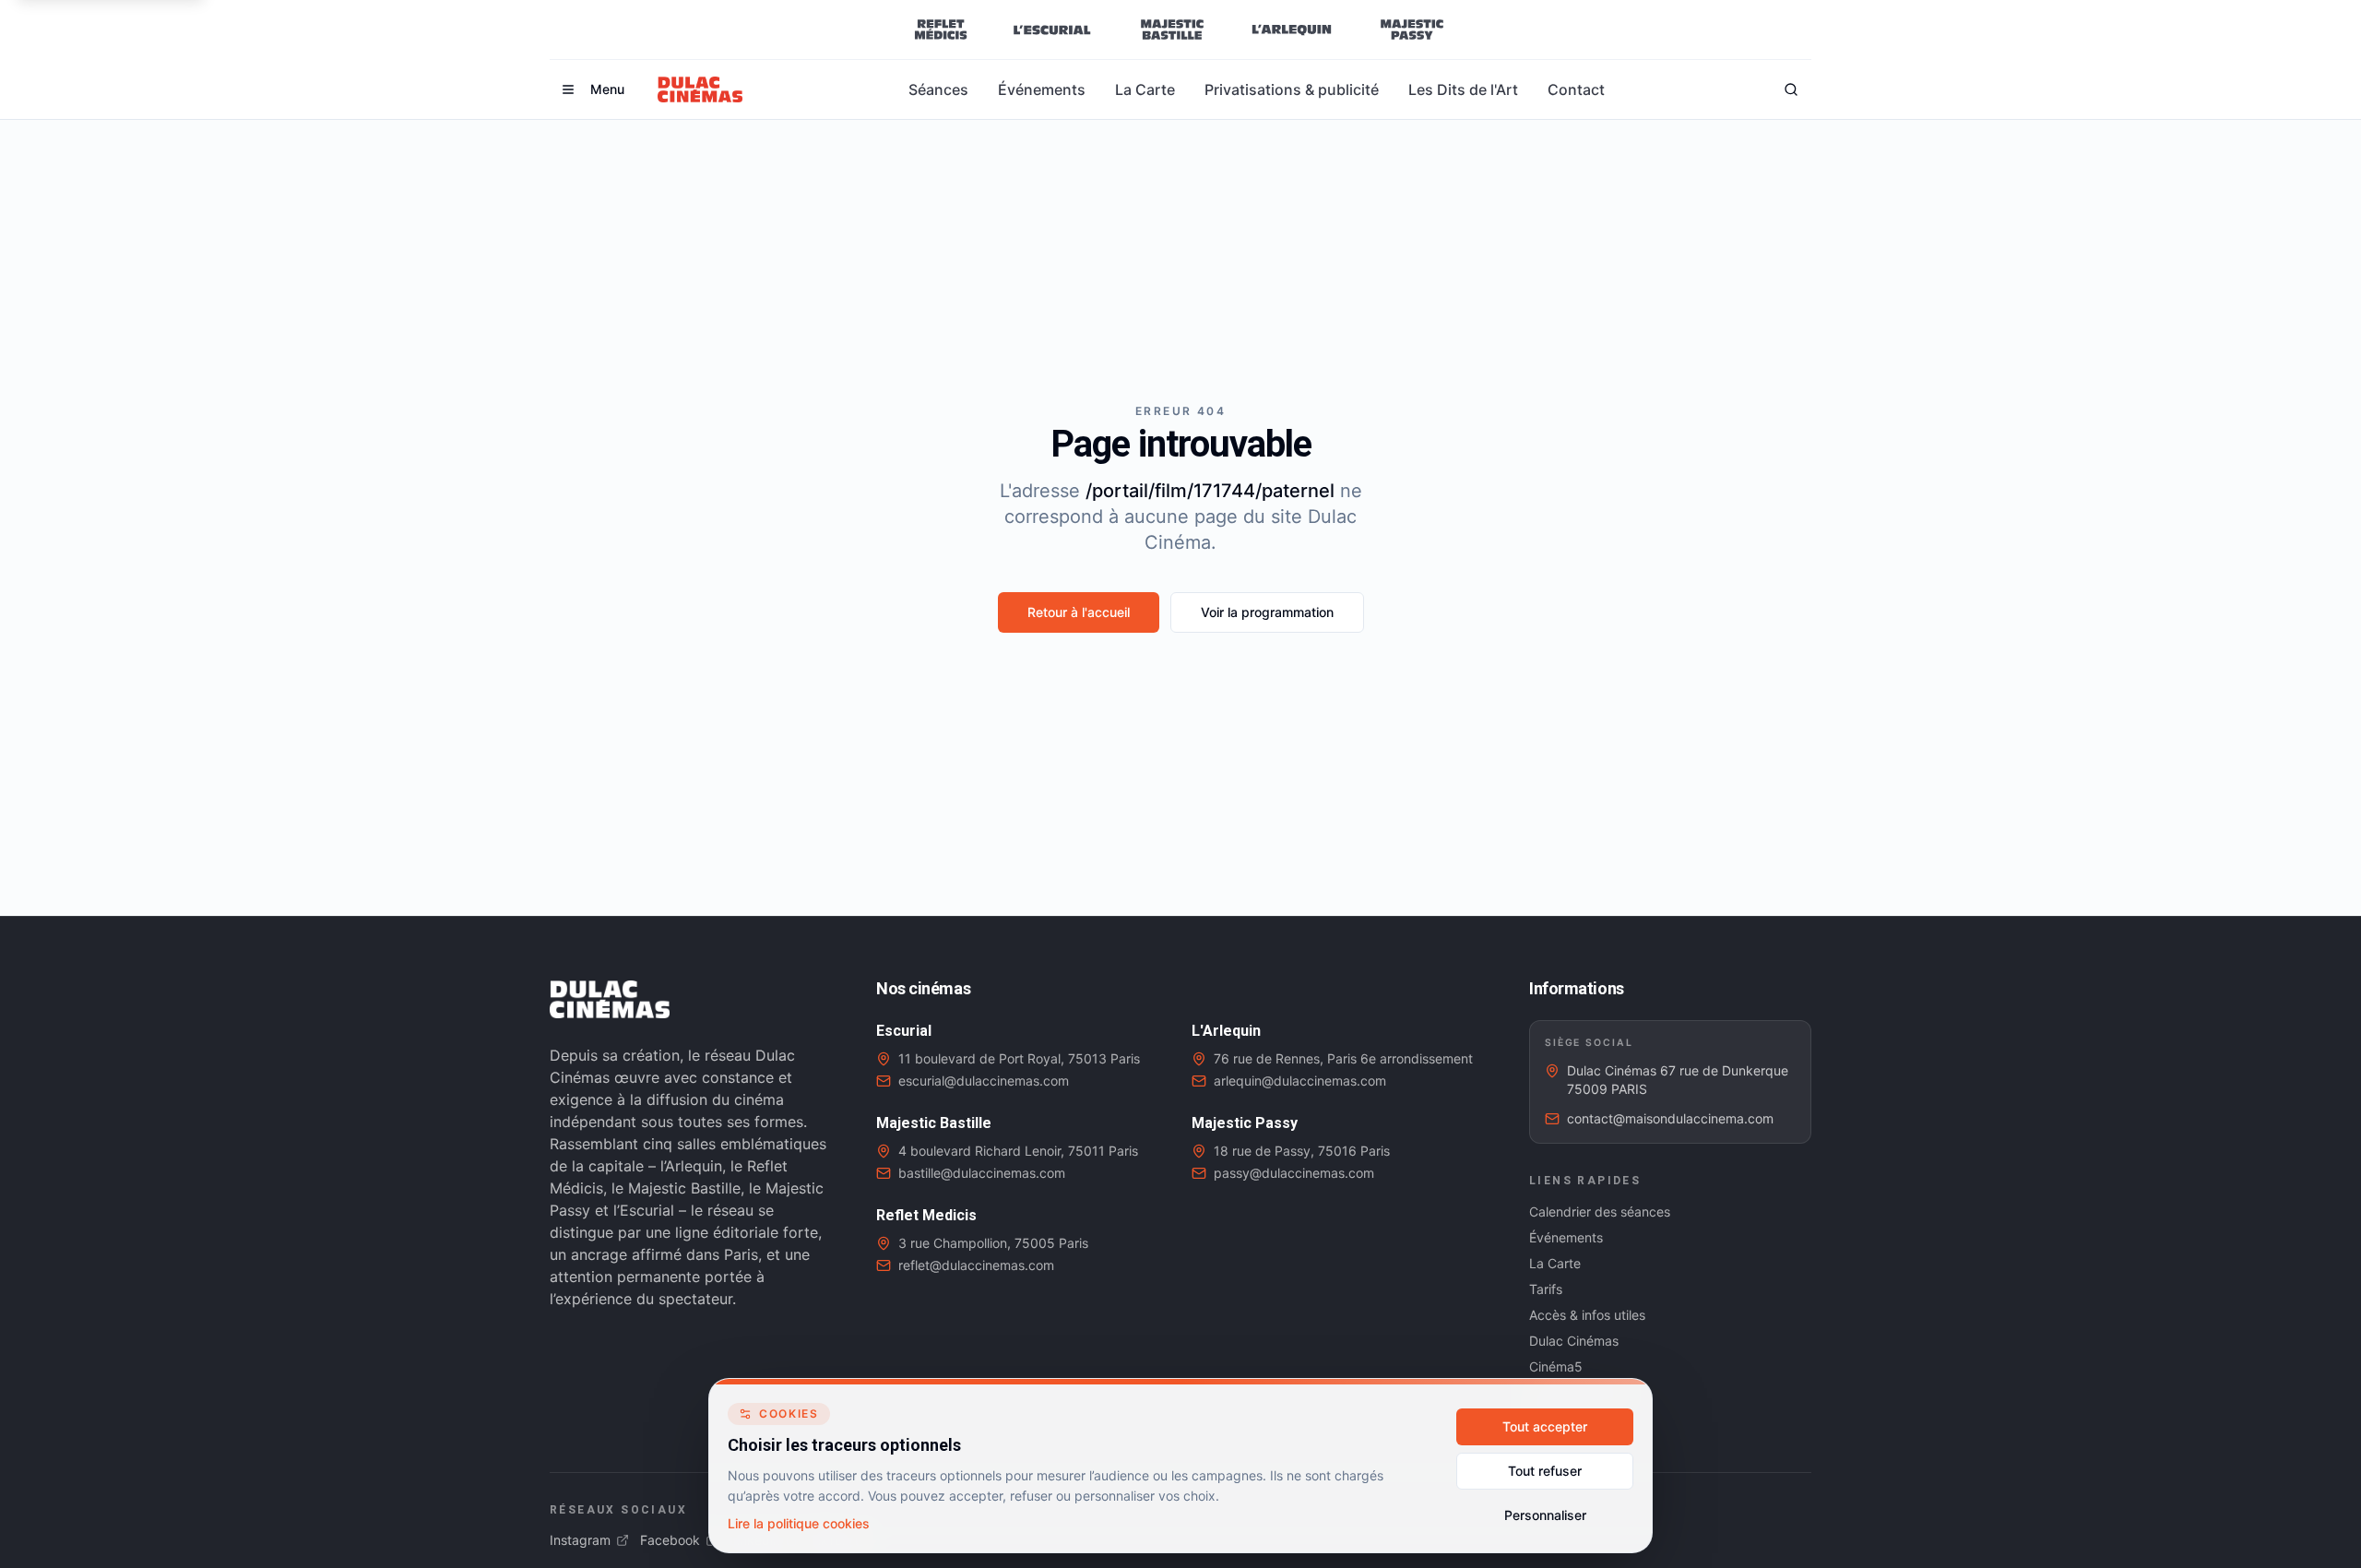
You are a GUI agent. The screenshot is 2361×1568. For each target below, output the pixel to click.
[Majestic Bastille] (1172, 30)
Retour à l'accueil (1079, 612)
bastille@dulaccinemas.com (982, 1173)
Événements (1042, 89)
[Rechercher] (1791, 89)
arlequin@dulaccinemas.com (1300, 1081)
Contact (1576, 89)
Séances (938, 89)
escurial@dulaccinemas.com (984, 1081)
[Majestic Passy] (1412, 30)
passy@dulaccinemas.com (1294, 1173)
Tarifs (1546, 1289)
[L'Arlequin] (1292, 30)
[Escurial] (1052, 30)
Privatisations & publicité (1292, 89)
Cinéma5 (1556, 1366)
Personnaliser (1545, 1515)
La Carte (1145, 89)
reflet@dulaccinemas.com (976, 1265)
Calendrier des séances (1600, 1212)
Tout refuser (1545, 1471)
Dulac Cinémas (1574, 1341)
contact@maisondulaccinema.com (1670, 1118)
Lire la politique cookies (799, 1523)
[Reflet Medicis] (941, 30)
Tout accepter (1545, 1426)
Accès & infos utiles (1587, 1315)
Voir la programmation (1267, 612)
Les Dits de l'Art (1463, 89)
